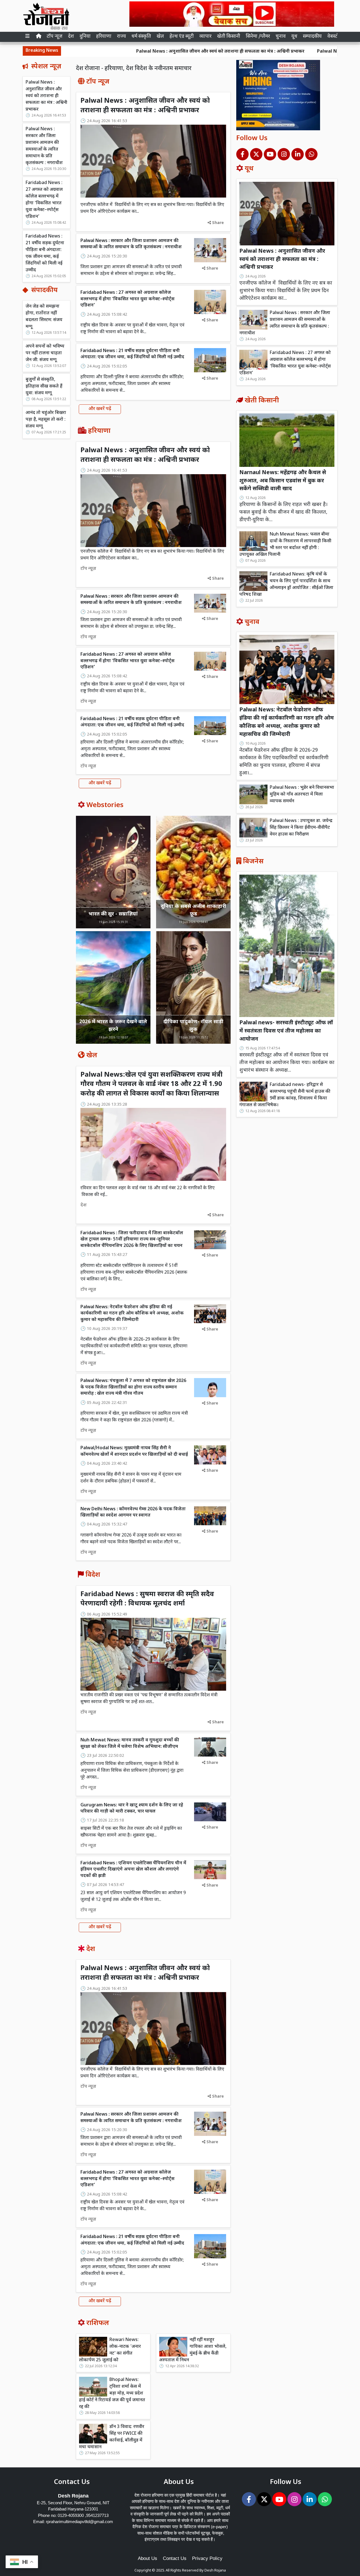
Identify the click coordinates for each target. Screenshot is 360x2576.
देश (71, 37)
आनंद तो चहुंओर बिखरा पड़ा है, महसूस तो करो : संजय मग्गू (46, 420)
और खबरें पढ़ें (100, 409)
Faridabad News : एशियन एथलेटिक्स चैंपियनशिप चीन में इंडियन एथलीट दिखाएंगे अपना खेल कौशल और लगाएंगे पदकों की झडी (133, 1870)
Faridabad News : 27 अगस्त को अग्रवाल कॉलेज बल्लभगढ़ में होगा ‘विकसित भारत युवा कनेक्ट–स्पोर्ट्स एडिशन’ (44, 200)
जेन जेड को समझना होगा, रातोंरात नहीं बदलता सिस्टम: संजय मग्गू (44, 317)
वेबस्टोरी (335, 37)
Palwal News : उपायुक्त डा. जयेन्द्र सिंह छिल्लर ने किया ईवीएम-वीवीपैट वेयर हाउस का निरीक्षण (301, 828)
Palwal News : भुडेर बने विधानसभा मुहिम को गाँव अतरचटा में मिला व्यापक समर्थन (302, 795)
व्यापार (205, 37)
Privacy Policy (207, 2558)
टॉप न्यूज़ (55, 37)
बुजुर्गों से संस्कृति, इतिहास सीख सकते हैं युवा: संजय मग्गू (44, 387)
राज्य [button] (121, 37)
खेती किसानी (229, 37)
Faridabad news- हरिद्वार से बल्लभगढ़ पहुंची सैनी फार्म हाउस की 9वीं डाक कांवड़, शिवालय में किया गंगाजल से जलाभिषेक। (285, 1095)
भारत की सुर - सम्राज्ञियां (113, 914)
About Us (148, 2558)
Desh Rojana (215, 2571)
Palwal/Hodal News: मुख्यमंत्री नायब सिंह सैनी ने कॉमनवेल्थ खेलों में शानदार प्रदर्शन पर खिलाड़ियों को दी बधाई (134, 1451)
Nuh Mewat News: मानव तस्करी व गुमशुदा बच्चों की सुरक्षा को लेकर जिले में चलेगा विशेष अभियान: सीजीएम (130, 1743)
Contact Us (175, 2558)
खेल (160, 37)
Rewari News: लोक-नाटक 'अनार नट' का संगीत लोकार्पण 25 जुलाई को (110, 2350)
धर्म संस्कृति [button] (141, 37)
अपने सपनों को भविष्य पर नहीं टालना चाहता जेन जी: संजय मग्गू (45, 353)
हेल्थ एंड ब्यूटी (182, 37)
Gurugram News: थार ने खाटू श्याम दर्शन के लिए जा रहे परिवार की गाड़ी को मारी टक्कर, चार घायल (132, 1808)
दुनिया (85, 37)
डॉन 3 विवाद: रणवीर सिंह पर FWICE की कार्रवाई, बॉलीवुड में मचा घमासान (112, 2437)
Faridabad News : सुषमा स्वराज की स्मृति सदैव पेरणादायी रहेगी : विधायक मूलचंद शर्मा (147, 1599)
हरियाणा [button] (104, 37)
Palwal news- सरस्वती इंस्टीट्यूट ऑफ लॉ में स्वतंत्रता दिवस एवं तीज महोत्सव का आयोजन (286, 1031)
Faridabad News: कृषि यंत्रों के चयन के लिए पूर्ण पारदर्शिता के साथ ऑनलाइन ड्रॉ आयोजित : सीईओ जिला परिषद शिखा (286, 585)
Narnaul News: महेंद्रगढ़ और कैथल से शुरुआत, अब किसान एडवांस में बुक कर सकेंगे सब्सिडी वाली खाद (283, 481)
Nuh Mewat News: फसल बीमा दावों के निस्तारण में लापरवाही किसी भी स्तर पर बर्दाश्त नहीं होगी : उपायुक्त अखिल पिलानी (285, 545)
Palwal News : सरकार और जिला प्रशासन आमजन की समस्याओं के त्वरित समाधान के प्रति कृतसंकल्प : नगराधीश (44, 146)
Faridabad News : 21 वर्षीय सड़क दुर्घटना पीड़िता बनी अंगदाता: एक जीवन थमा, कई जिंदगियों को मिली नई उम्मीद (45, 253)
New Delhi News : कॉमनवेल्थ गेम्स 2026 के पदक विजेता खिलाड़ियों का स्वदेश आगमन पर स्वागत (133, 1512)
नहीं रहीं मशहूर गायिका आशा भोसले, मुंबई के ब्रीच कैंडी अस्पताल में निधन (193, 2350)
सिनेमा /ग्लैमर (258, 37)
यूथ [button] (294, 37)
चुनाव (281, 37)
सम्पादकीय (312, 37)
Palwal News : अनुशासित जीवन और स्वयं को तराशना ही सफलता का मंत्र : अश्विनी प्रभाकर (126, 52)
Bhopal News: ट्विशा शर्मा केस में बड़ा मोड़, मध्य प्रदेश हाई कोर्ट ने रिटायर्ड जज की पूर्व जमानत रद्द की (112, 2394)
